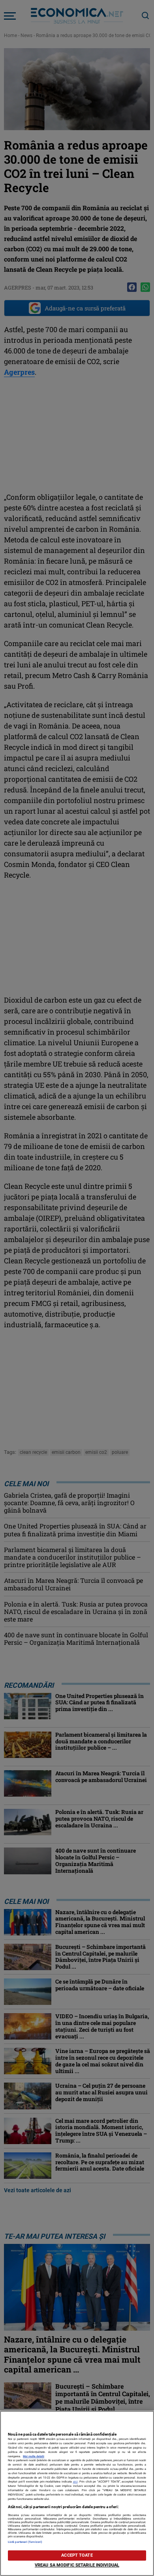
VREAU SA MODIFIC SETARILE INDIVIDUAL (77, 2565)
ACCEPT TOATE (77, 2555)
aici (75, 2482)
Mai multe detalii (34, 2456)
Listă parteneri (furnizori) (25, 2542)
